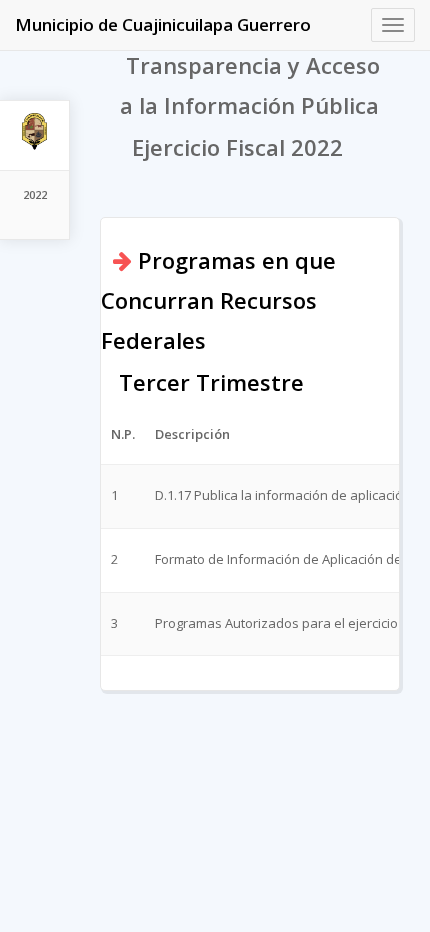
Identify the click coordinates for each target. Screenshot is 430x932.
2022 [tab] (35, 194)
